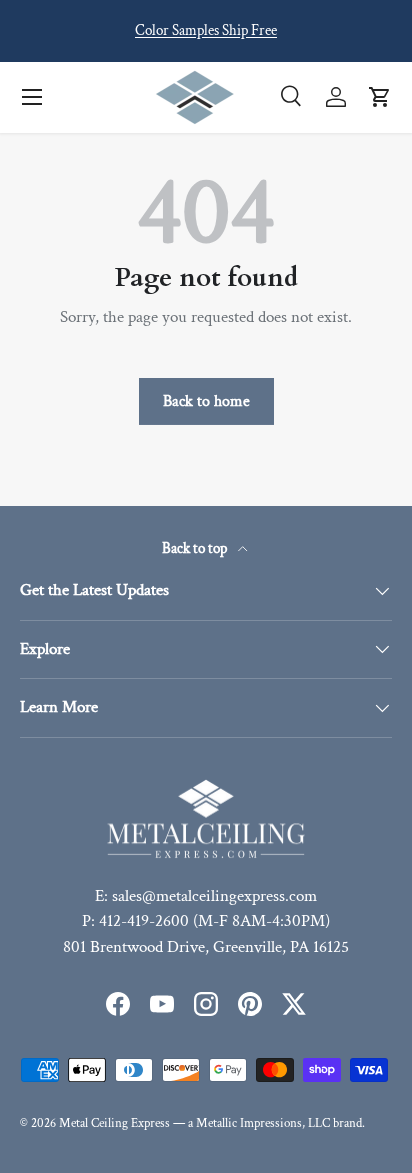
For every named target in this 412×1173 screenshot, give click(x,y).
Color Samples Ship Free (206, 30)
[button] (380, 97)
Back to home (206, 401)
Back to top (196, 548)
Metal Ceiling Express (114, 1123)
